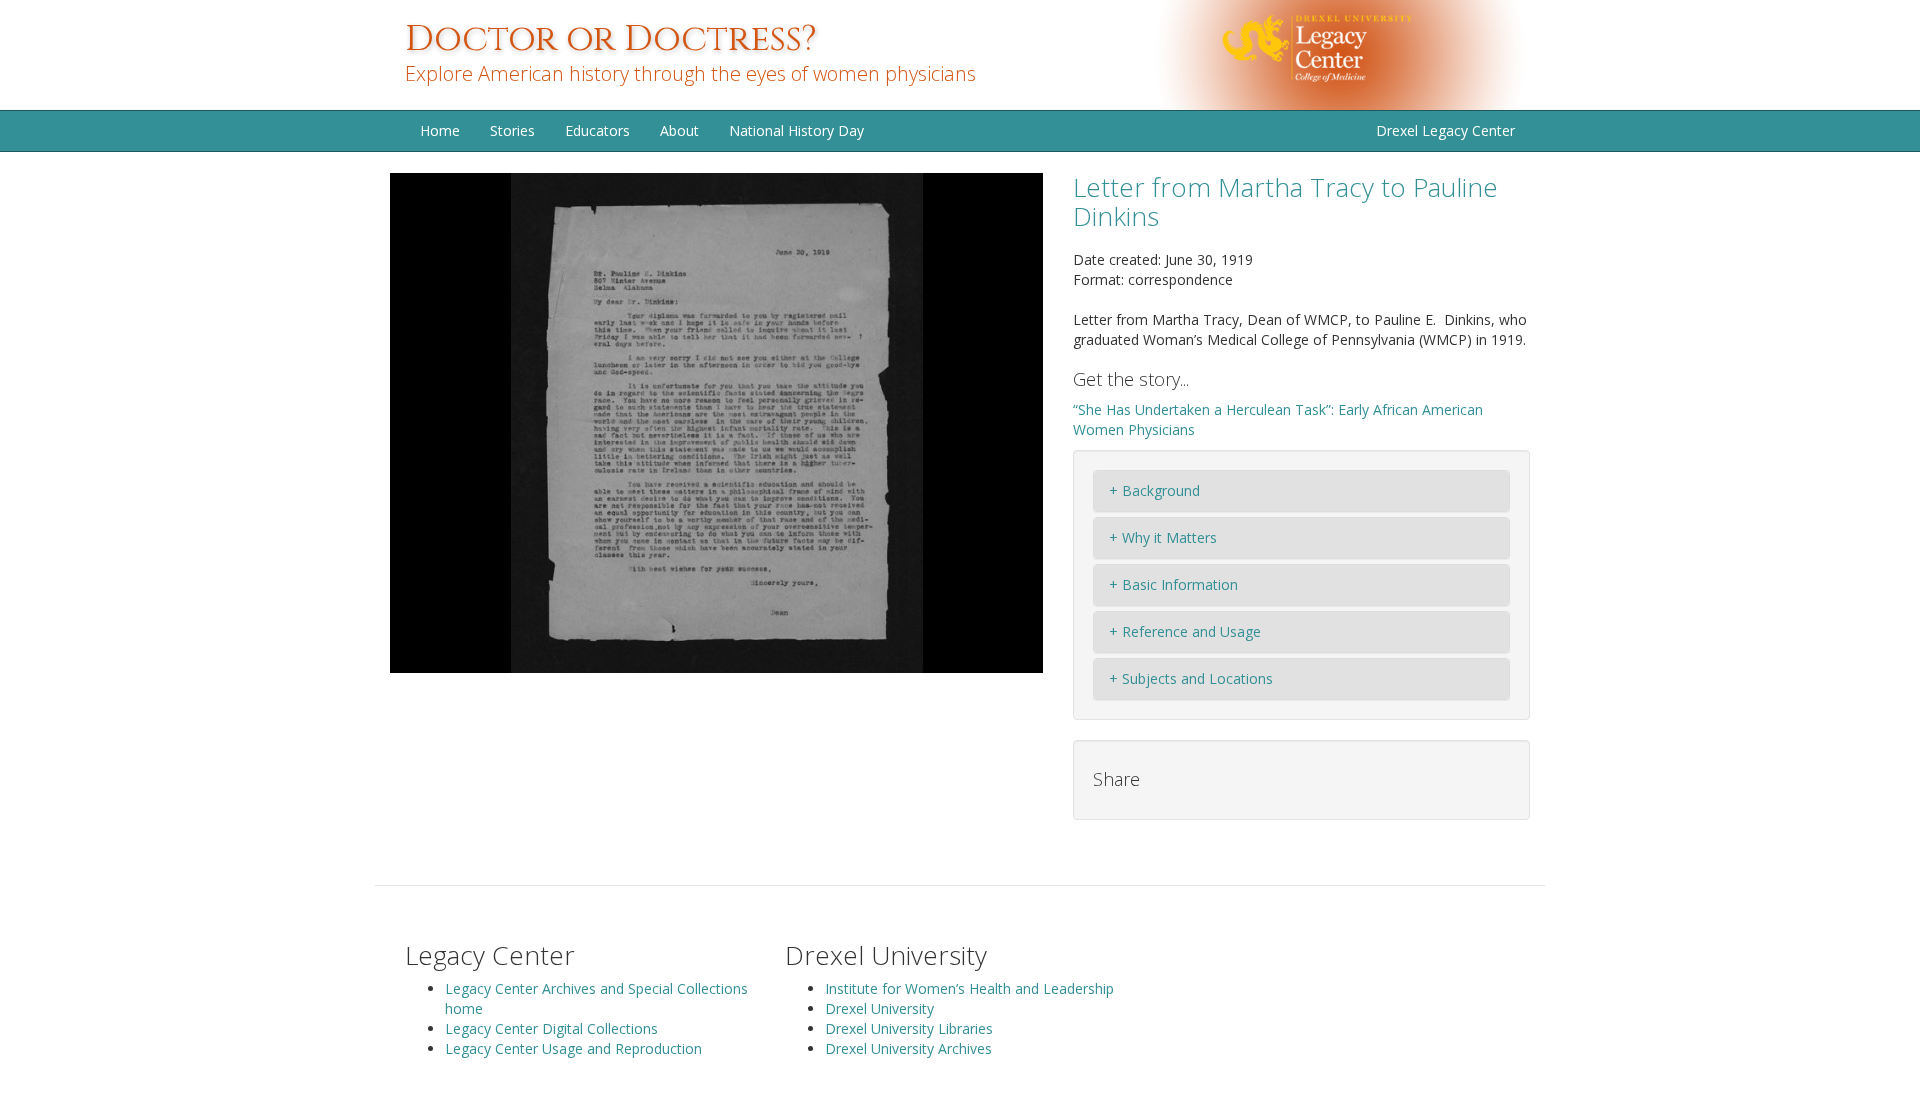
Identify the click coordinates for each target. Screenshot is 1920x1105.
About (679, 130)
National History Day (796, 130)
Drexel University (879, 1008)
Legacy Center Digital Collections (551, 1028)
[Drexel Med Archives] (1369, 53)
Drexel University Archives (908, 1048)
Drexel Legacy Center (1445, 130)
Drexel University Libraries (909, 1028)
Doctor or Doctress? (611, 39)
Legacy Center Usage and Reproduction (573, 1048)
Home (440, 130)
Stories (512, 130)
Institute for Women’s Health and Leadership (969, 988)
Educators (597, 130)
